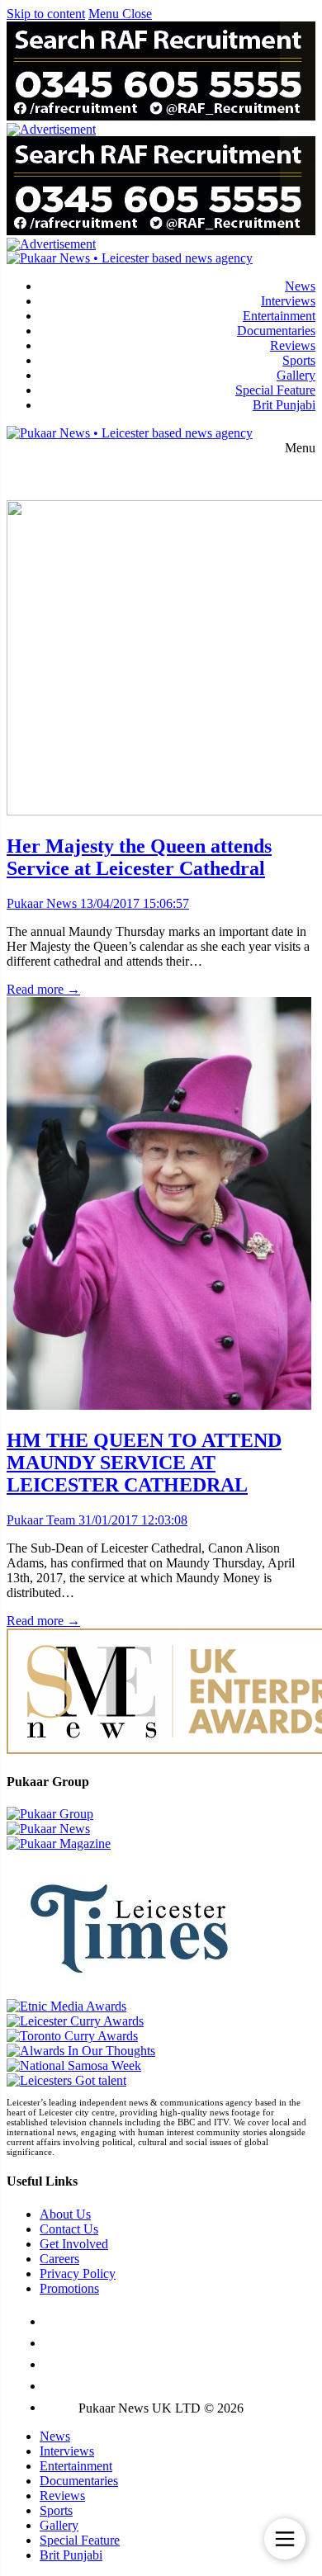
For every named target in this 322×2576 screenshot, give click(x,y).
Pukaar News (42, 903)
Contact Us (69, 2229)
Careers (59, 2259)
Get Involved (74, 2244)
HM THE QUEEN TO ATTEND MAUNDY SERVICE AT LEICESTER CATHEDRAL (144, 1463)
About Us (65, 2214)
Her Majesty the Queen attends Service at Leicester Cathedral (139, 857)
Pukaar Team (41, 1520)
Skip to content (46, 14)
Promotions (69, 2288)
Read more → (43, 989)
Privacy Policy (78, 2273)
